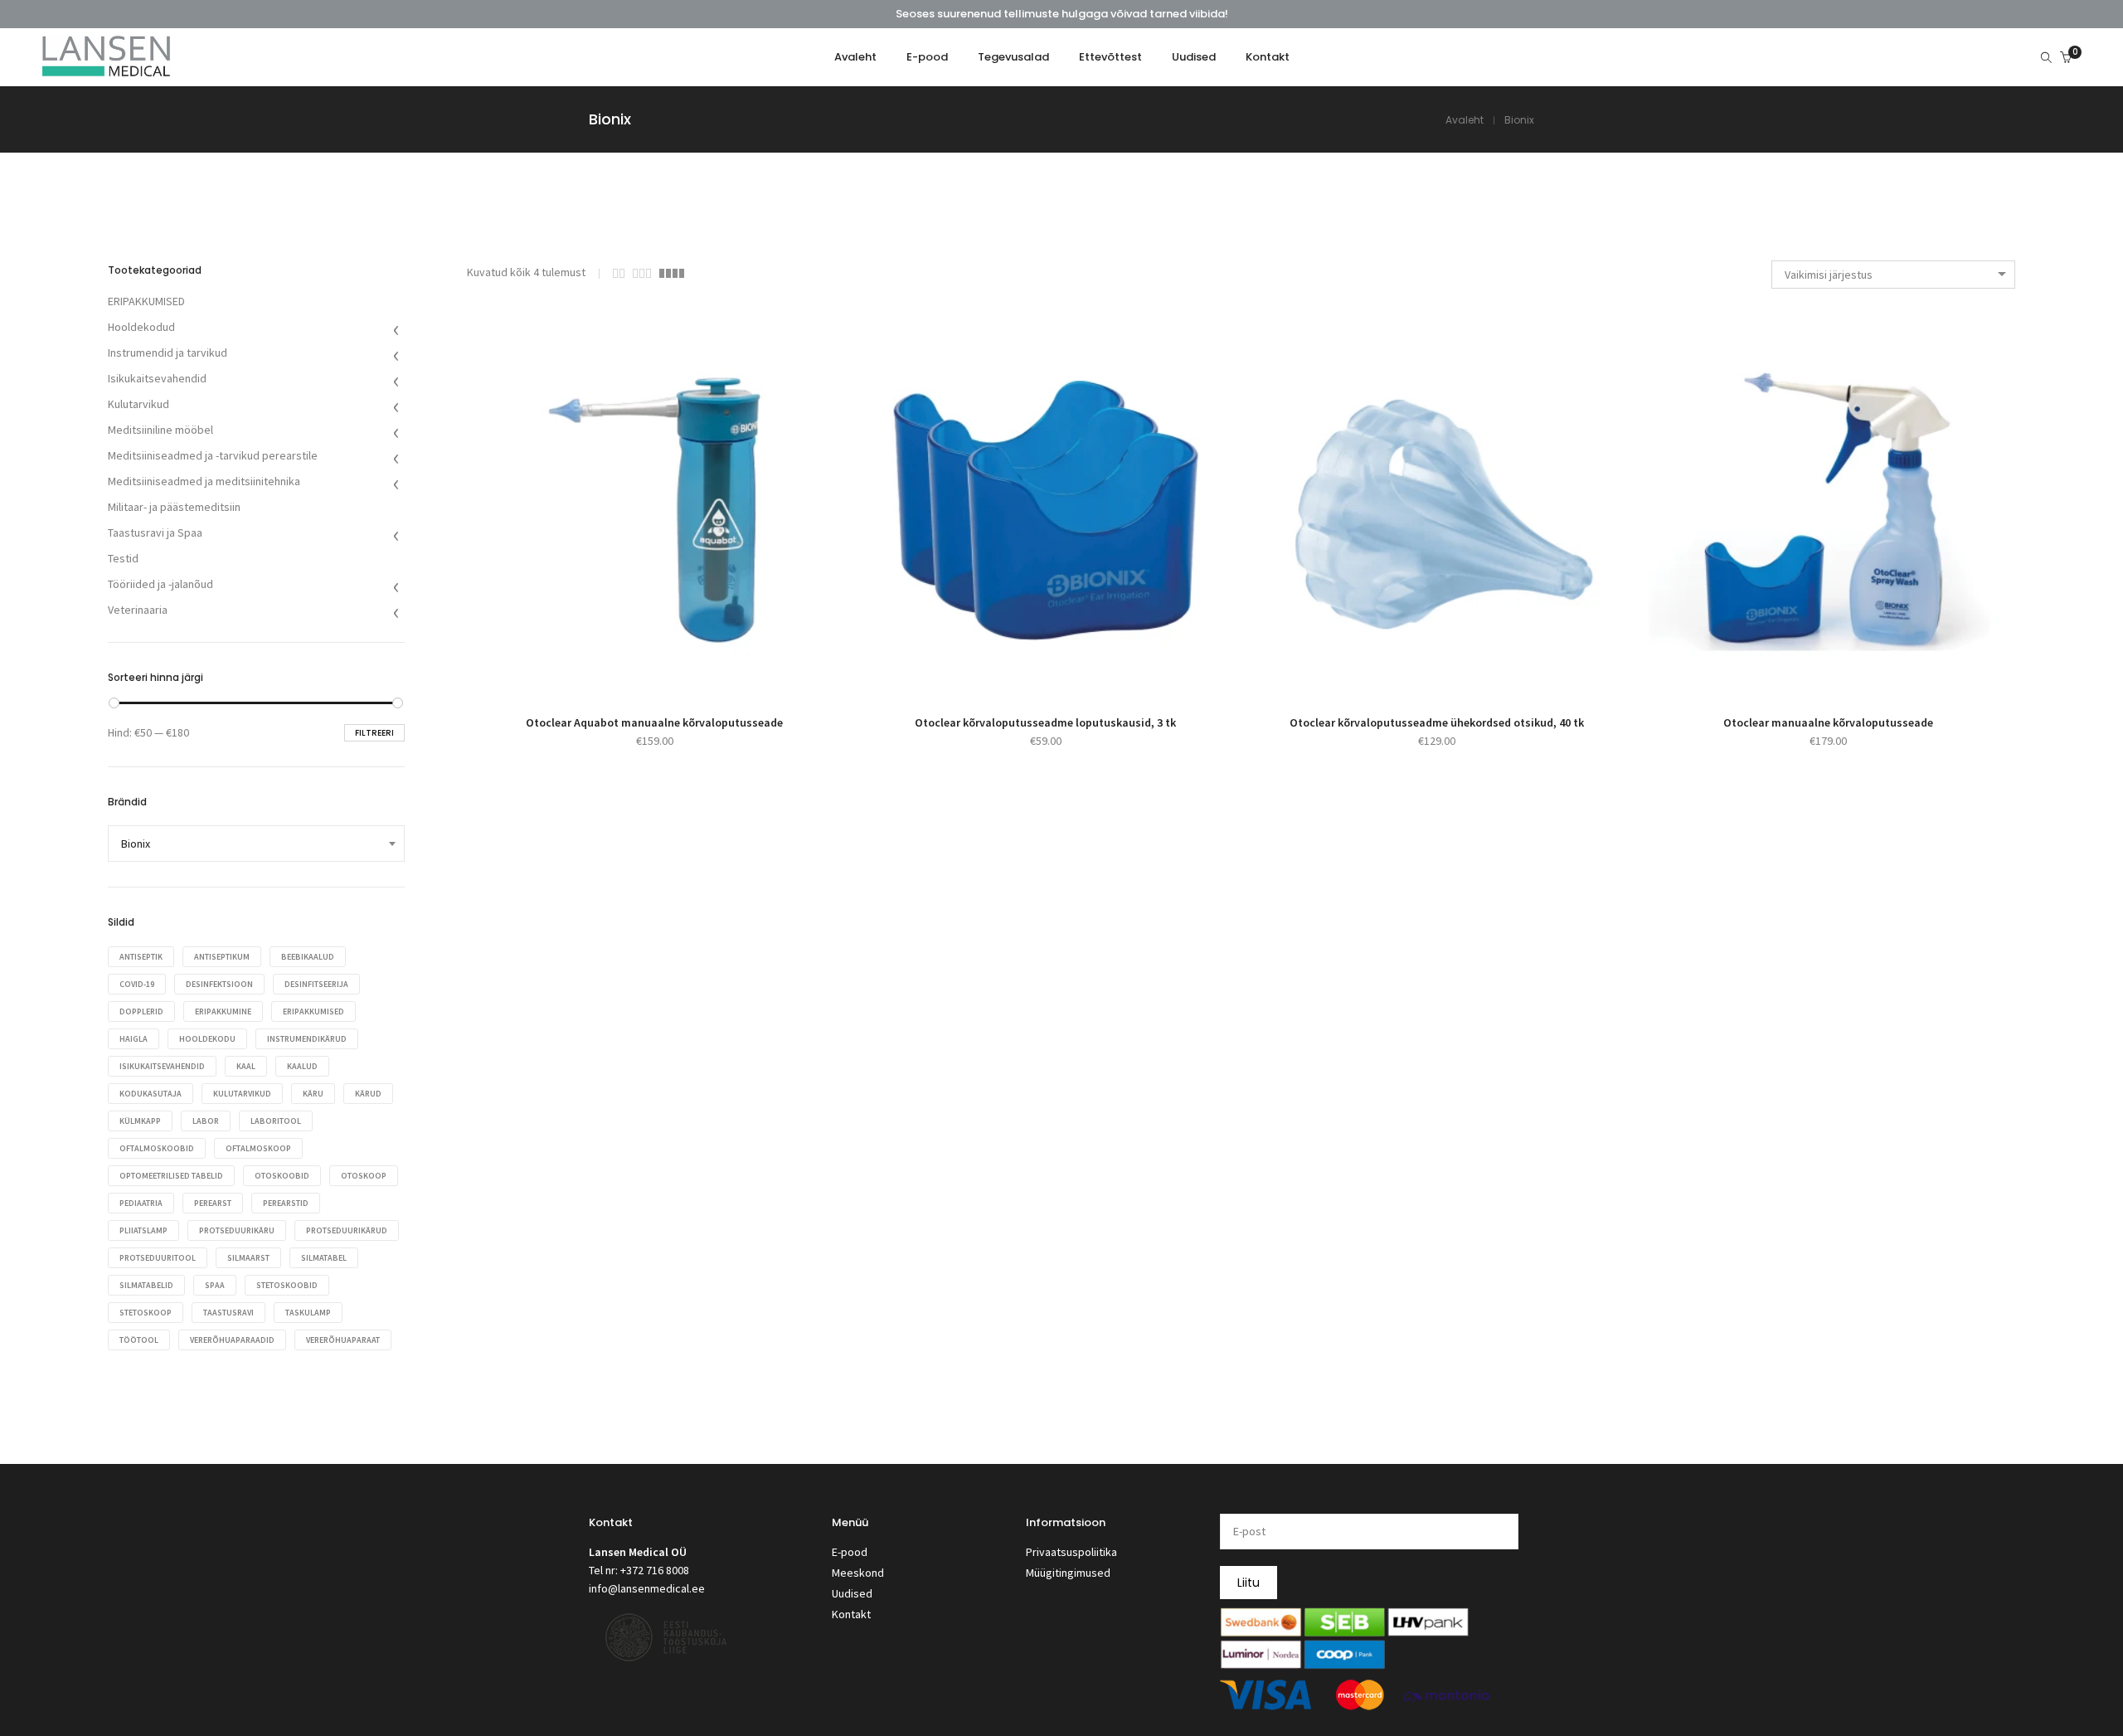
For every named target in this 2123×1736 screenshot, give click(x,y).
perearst (213, 1203)
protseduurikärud (347, 1230)
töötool (139, 1340)
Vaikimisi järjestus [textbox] (1829, 275)
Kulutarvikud (138, 404)
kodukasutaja (151, 1094)
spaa (215, 1285)
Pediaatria (141, 1203)
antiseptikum (222, 957)
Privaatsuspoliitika (1071, 1552)
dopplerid (141, 1011)
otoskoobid (282, 1176)
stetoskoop (146, 1313)
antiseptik (141, 957)
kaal (246, 1066)
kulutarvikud (242, 1094)
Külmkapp (140, 1121)
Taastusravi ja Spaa (155, 532)
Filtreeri (374, 733)
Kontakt (851, 1614)
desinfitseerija (316, 984)
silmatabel (324, 1258)
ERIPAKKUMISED (146, 301)
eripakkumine (223, 1011)
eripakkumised (313, 1011)
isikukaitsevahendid (162, 1066)
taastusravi (228, 1313)
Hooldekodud (141, 327)
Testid (123, 558)
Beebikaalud (308, 957)
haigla (134, 1039)
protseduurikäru (237, 1230)
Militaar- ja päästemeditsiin (174, 507)
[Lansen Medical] (106, 70)
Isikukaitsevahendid (157, 378)
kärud (368, 1094)
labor (206, 1121)
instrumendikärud (307, 1039)
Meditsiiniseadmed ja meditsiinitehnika (204, 481)
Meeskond (858, 1573)
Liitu (1249, 1583)
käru (313, 1094)
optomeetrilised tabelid (171, 1176)
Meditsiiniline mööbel (160, 430)
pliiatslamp (143, 1230)
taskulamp (308, 1313)
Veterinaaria (138, 610)
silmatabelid (146, 1285)
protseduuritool (158, 1258)
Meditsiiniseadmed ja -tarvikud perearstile (213, 455)
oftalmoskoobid (157, 1148)
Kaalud (302, 1066)
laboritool (276, 1121)
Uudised (852, 1593)
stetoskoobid (287, 1285)
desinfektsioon (219, 984)
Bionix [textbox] (136, 844)
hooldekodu (207, 1039)
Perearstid (286, 1203)
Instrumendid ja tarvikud (168, 353)
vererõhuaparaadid (232, 1340)
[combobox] (1893, 275)
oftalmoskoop (258, 1148)
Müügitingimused (1068, 1573)
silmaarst (248, 1258)
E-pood (850, 1552)
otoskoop (364, 1176)
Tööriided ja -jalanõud (160, 584)
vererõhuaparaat (343, 1340)
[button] (636, 665)
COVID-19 (137, 984)
